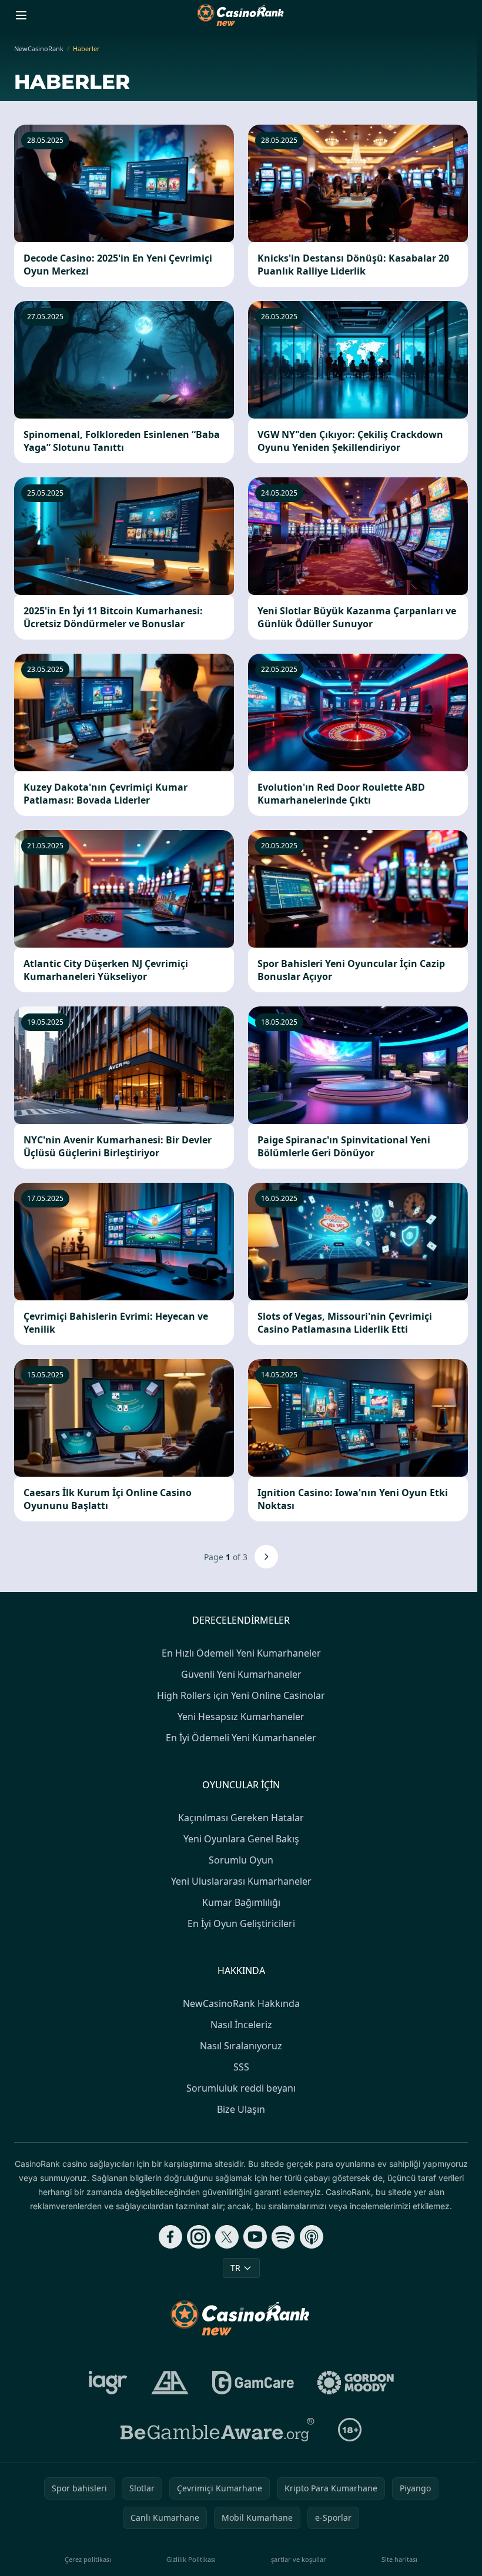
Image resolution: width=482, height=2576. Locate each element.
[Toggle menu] (21, 15)
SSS (241, 2067)
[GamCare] (253, 2383)
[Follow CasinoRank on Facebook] (170, 2237)
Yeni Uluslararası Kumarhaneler (241, 1881)
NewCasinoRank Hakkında (241, 2003)
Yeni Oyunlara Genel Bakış (241, 1839)
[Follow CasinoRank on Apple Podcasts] (312, 2237)
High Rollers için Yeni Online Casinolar (241, 1695)
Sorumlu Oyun (241, 1860)
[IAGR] (108, 2383)
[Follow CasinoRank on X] (227, 2237)
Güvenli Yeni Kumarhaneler (241, 1674)
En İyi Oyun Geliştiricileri (241, 1923)
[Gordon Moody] (356, 2383)
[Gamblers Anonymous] (170, 2383)
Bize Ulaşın (241, 2109)
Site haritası (399, 2559)
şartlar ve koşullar (299, 2559)
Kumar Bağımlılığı (241, 1902)
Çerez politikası (88, 2559)
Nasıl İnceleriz (241, 2025)
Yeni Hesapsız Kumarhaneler (241, 1717)
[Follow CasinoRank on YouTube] (255, 2237)
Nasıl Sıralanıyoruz (241, 2046)
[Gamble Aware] (217, 2430)
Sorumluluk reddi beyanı (241, 2088)
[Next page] (266, 1557)
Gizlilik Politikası (191, 2559)
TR (235, 2268)
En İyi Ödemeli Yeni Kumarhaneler (241, 1738)
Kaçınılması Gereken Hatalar (241, 1818)
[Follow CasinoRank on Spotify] (283, 2237)
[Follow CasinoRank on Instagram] (199, 2237)
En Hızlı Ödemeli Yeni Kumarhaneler (241, 1653)
